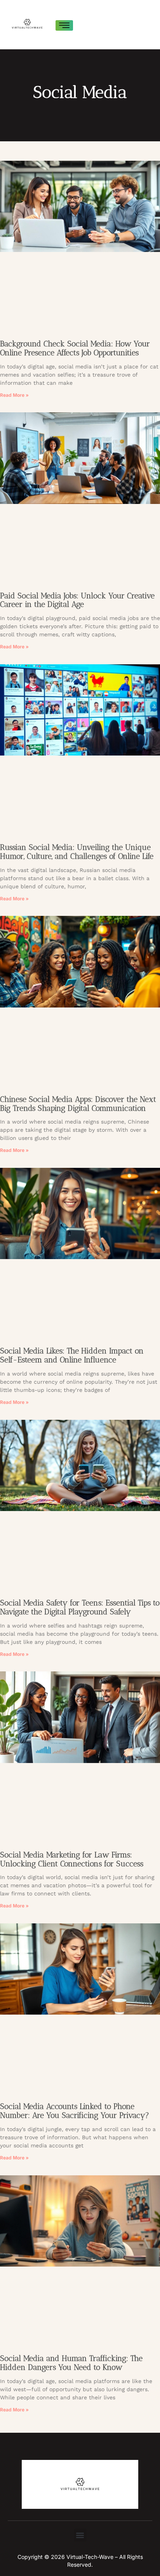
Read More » (14, 395)
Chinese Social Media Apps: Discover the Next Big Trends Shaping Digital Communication (78, 1104)
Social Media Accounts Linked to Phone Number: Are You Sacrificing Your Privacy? (75, 2111)
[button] (80, 2535)
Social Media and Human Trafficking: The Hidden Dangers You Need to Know (71, 2363)
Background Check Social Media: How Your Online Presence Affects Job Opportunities (75, 348)
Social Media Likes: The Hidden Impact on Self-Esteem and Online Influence (72, 1355)
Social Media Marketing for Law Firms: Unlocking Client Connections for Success (72, 1859)
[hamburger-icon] (64, 25)
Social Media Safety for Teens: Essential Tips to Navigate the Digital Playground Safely (80, 1607)
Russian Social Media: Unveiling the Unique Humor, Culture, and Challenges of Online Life (77, 852)
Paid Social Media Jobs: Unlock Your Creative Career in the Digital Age (77, 600)
